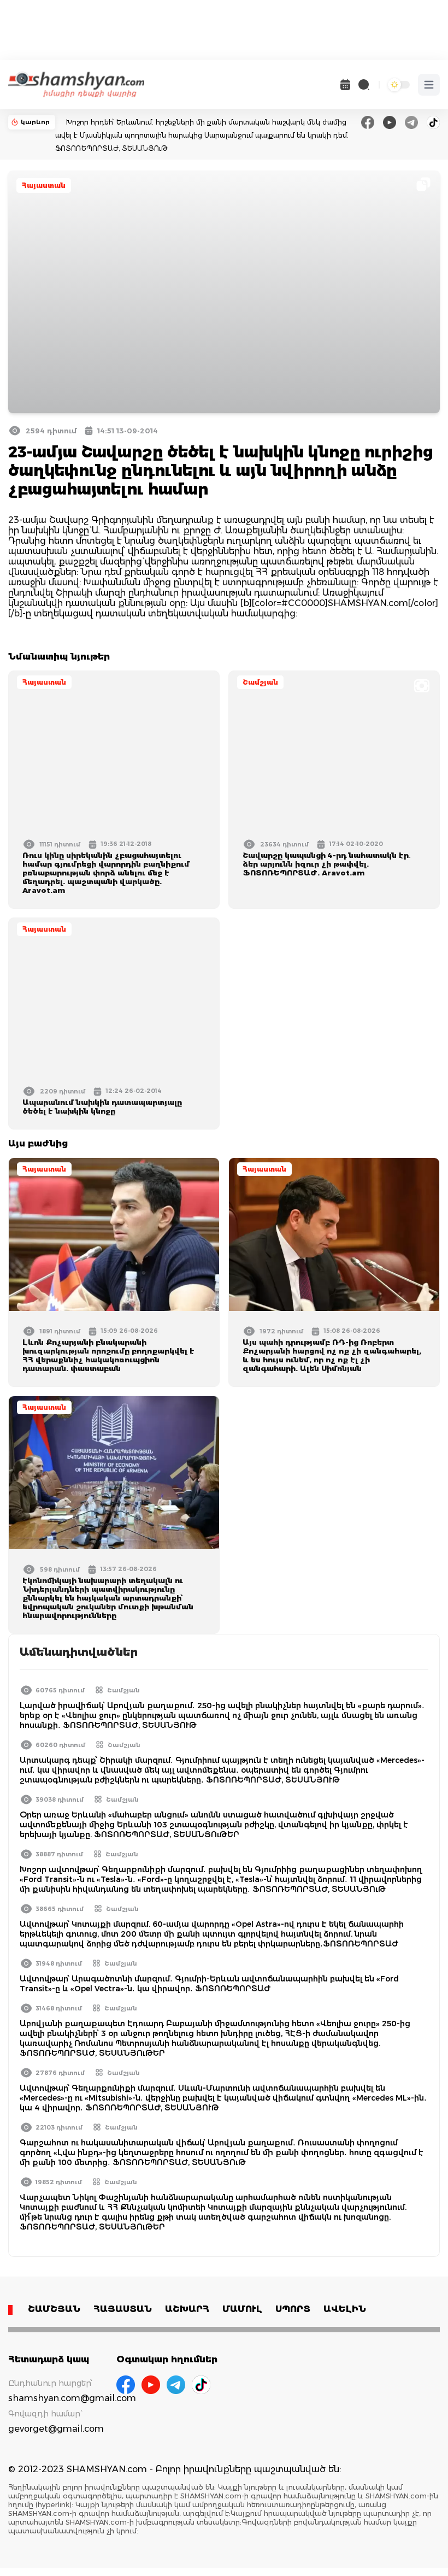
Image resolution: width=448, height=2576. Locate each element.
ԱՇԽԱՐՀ (187, 2309)
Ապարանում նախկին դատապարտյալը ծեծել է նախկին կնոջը (102, 1107)
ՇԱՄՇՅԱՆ (54, 2309)
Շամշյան (260, 682)
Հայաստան (44, 186)
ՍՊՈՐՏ (293, 2309)
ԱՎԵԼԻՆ (345, 2309)
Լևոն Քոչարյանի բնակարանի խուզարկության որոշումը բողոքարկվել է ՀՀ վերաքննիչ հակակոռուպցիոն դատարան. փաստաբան (108, 1355)
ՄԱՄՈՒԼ (242, 2309)
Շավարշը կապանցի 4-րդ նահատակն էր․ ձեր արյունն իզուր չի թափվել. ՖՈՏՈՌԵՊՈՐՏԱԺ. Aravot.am (327, 864)
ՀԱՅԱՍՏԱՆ (123, 2309)
